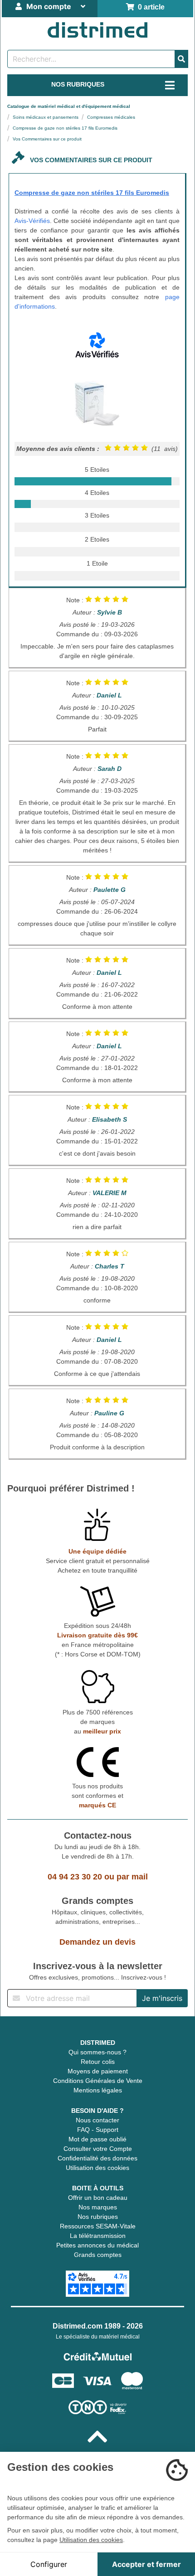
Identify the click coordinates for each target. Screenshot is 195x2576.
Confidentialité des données (97, 2158)
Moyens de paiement (98, 2071)
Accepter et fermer (146, 2564)
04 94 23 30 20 (75, 1877)
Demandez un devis (97, 1942)
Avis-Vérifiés (32, 221)
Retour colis (98, 2062)
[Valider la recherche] (181, 59)
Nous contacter (97, 2120)
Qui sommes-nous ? (97, 2052)
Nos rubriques (98, 2217)
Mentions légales (98, 2090)
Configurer (49, 2564)
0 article (149, 7)
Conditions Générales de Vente (98, 2081)
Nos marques (98, 2207)
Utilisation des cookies (97, 2168)
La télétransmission (98, 2236)
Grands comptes (98, 2255)
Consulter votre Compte (98, 2149)
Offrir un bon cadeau (98, 2198)
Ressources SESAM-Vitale (98, 2226)
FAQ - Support (98, 2130)
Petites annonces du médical (97, 2245)
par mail (132, 1877)
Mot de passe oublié (97, 2139)
